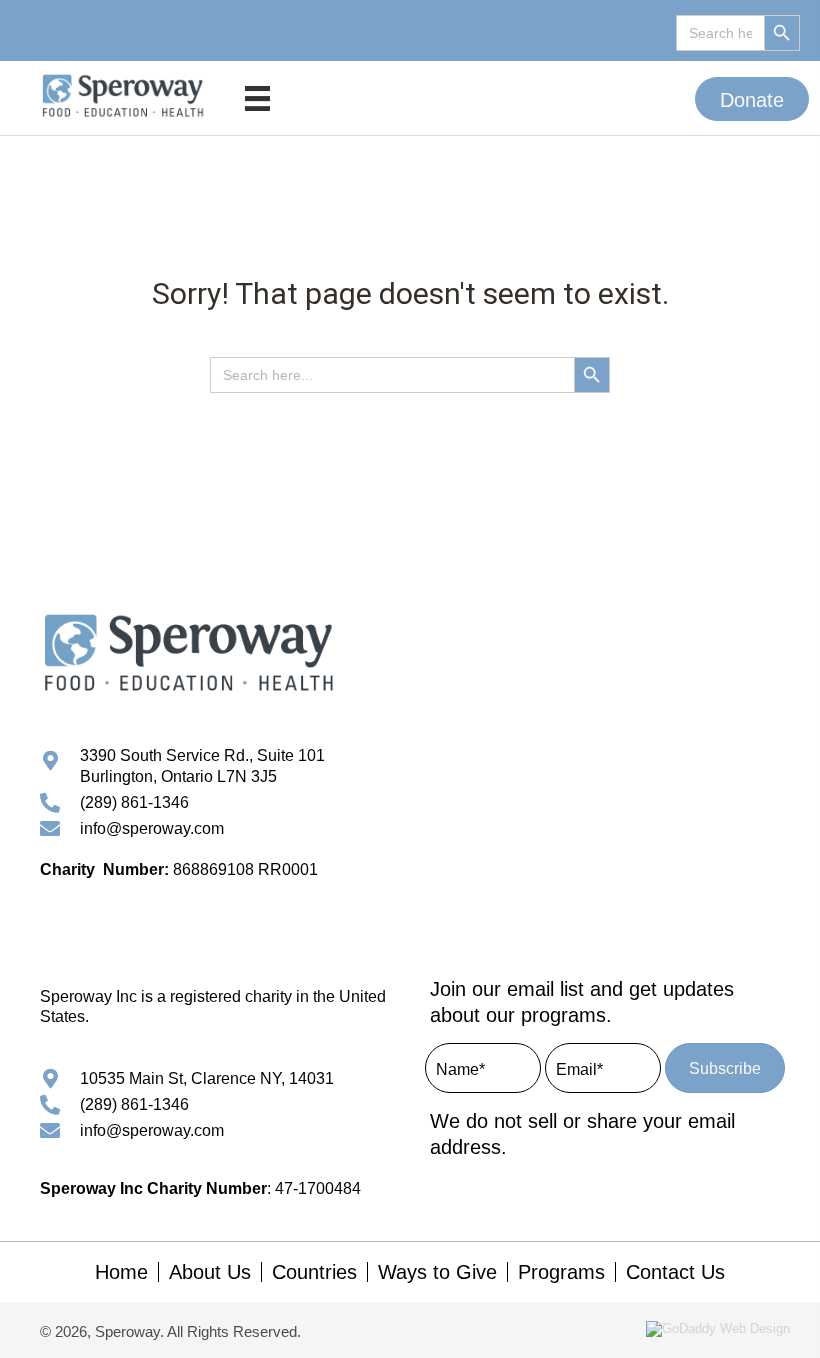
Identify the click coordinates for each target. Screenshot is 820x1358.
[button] (752, 99)
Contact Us (675, 1272)
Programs (561, 1272)
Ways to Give (437, 1272)
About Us (210, 1272)
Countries (314, 1272)
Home (121, 1272)
